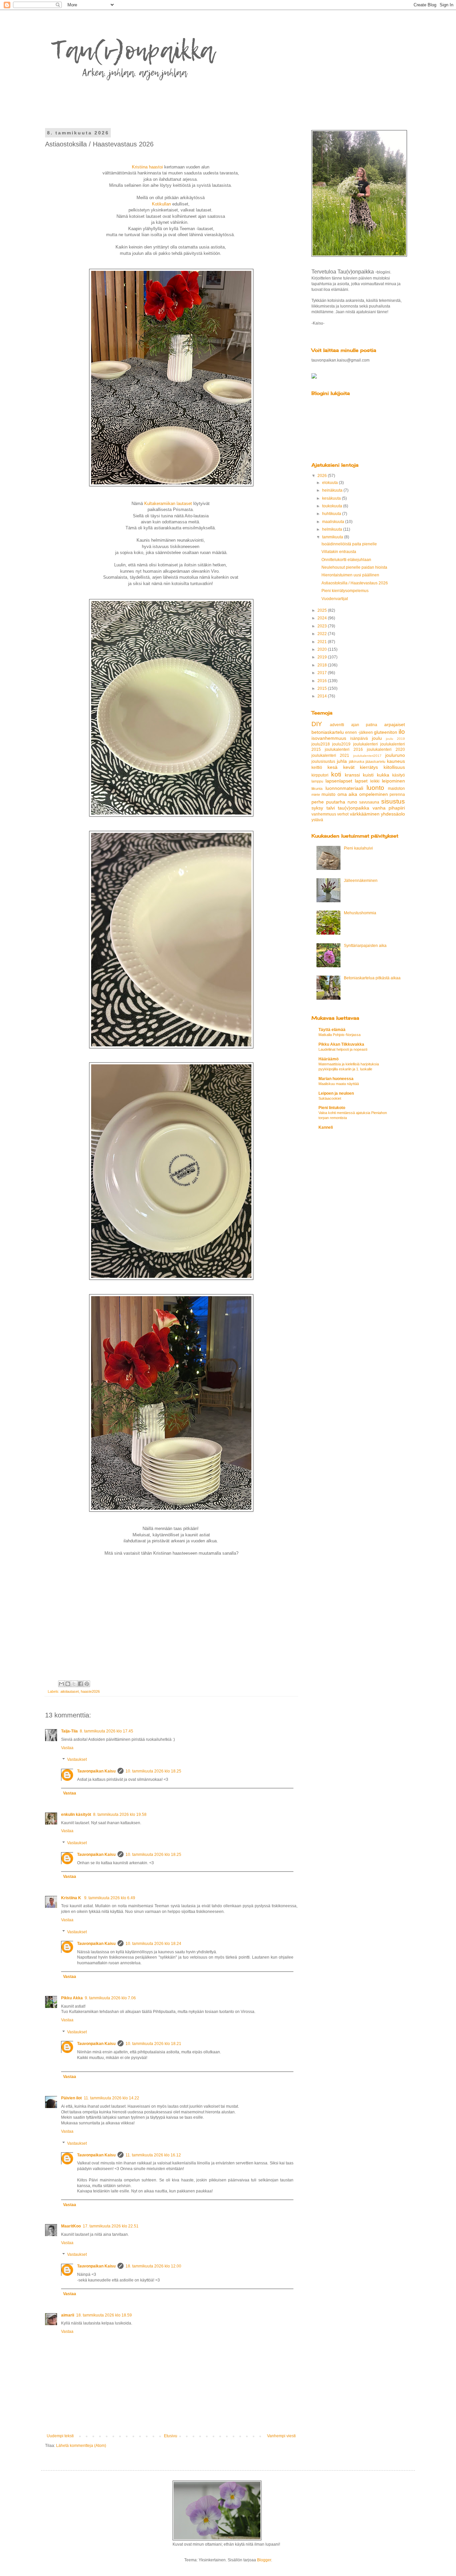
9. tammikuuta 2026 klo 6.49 (110, 1898)
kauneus (396, 761)
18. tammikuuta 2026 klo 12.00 (153, 2266)
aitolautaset (70, 1691)
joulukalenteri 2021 (330, 755)
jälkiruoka (357, 761)
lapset (361, 781)
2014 (323, 696)
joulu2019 (341, 744)
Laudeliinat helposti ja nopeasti (343, 1049)
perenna (397, 795)
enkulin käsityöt (76, 1815)
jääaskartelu (375, 761)
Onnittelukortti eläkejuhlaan (346, 560)
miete (316, 795)
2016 (323, 681)
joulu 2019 (395, 739)
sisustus (393, 801)
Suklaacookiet (330, 1098)
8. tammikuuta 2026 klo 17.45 (106, 1731)
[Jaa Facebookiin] (80, 1684)
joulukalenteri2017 (367, 756)
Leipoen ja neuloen (336, 1093)
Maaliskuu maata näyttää (339, 1084)
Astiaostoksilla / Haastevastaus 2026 (355, 583)
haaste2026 (90, 1691)
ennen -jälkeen (359, 732)
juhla (342, 761)
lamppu (317, 781)
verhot (343, 814)
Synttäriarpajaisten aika (365, 946)
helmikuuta (333, 529)
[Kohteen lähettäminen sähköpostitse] (61, 1684)
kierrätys (369, 767)
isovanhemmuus (329, 738)
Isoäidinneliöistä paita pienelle (349, 544)
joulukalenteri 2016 (344, 749)
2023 (323, 626)
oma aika (347, 794)
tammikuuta (333, 537)
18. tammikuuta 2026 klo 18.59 (104, 2315)
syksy (317, 808)
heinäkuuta (333, 490)
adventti (337, 725)
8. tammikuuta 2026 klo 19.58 (120, 1815)
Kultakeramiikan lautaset (168, 503)
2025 (323, 610)
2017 (323, 673)
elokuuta (330, 483)
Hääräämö (328, 1059)
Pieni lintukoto (332, 1108)
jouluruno (395, 755)
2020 (323, 649)
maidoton (396, 789)
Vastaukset (77, 1760)
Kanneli (326, 1127)
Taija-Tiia (69, 1731)
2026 (323, 476)
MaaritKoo (71, 2226)
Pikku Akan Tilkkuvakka (341, 1044)
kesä (332, 767)
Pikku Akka (72, 1998)
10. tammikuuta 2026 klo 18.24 (153, 1944)
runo (352, 802)
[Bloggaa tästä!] (68, 1684)
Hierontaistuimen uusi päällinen (350, 575)
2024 (323, 618)
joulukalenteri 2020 (386, 749)
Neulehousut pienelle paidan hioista (354, 567)
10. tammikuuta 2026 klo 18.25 (153, 1771)
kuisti (368, 775)
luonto (375, 788)
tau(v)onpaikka (354, 808)
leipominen (393, 781)
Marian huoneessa (336, 1079)
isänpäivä (359, 738)
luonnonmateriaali (344, 788)
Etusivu (171, 2436)
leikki (375, 781)
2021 (323, 642)
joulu (377, 738)
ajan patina (364, 725)
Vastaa (67, 1748)
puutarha (336, 802)
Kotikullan (161, 204)
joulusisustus (323, 761)
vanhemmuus (324, 814)
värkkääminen (365, 814)
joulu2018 (321, 744)
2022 (323, 634)
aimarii (68, 2315)
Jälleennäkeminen (361, 881)
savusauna (369, 802)
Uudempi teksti (60, 2436)
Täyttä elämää (332, 1030)
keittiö (317, 767)
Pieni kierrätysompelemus (345, 591)
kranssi (352, 775)
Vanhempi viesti (281, 2436)
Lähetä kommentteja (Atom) (81, 2446)
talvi (331, 808)
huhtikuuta (332, 514)
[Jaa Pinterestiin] (87, 1684)
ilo (402, 732)
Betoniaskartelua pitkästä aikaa (372, 978)
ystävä (317, 820)
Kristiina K (72, 1898)
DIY (317, 724)
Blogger (264, 2560)
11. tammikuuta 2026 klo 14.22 (111, 2098)
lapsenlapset (339, 781)
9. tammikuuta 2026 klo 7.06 (110, 1998)
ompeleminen (374, 794)
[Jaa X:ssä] (74, 1684)
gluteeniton (386, 732)
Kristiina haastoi (148, 167)
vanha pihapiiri (389, 808)
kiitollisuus (394, 767)
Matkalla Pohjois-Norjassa (339, 1035)
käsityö (399, 775)
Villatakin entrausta (339, 552)
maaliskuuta (334, 522)
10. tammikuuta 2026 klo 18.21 (153, 2044)
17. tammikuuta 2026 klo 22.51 (111, 2226)
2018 (323, 665)
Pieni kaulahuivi (358, 848)
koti (336, 774)
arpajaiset (395, 724)
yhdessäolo (393, 814)
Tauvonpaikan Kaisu (96, 1771)
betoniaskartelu (328, 732)
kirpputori (320, 775)
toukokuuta (333, 506)
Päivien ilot (71, 2098)
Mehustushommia (360, 913)
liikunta (317, 789)
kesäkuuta (332, 498)
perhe (318, 802)
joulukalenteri (366, 744)
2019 (323, 657)
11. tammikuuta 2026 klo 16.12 (153, 2155)
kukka (383, 775)
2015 (323, 688)
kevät (349, 767)
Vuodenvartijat (335, 599)
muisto (328, 794)
